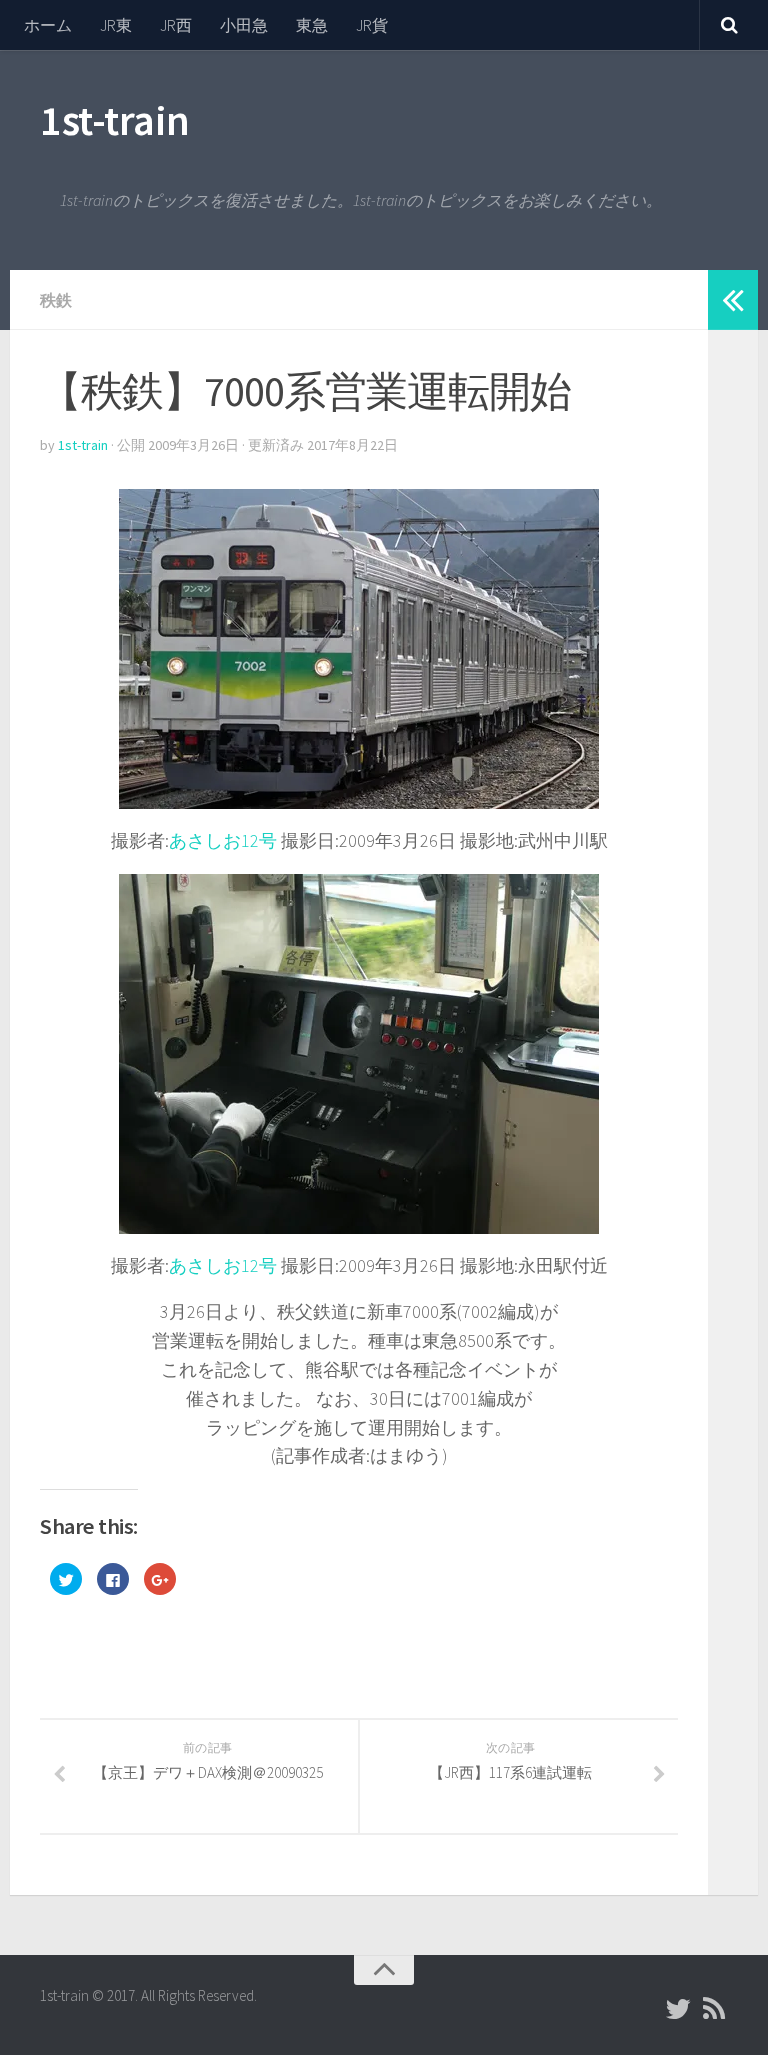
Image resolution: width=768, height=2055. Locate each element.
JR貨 (372, 25)
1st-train (115, 120)
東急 (312, 25)
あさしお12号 (223, 840)
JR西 (176, 25)
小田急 (244, 25)
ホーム (48, 25)
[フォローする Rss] (714, 2009)
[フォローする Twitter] (678, 2009)
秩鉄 (56, 300)
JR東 (116, 25)
